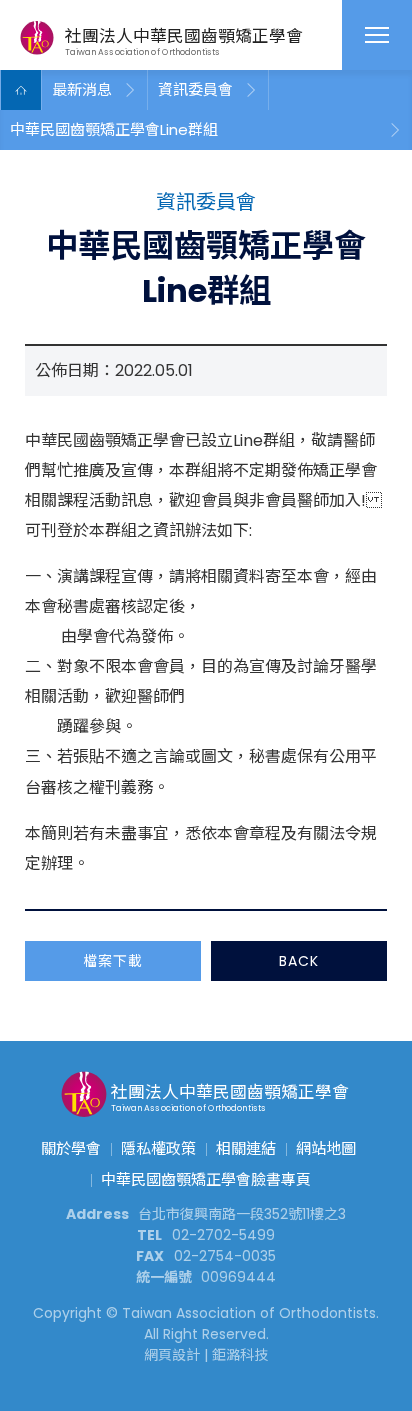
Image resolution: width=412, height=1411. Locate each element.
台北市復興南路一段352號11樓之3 (242, 1214)
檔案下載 (113, 961)
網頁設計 (172, 1355)
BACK (299, 961)
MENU (377, 35)
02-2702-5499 (223, 1235)
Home (21, 90)
